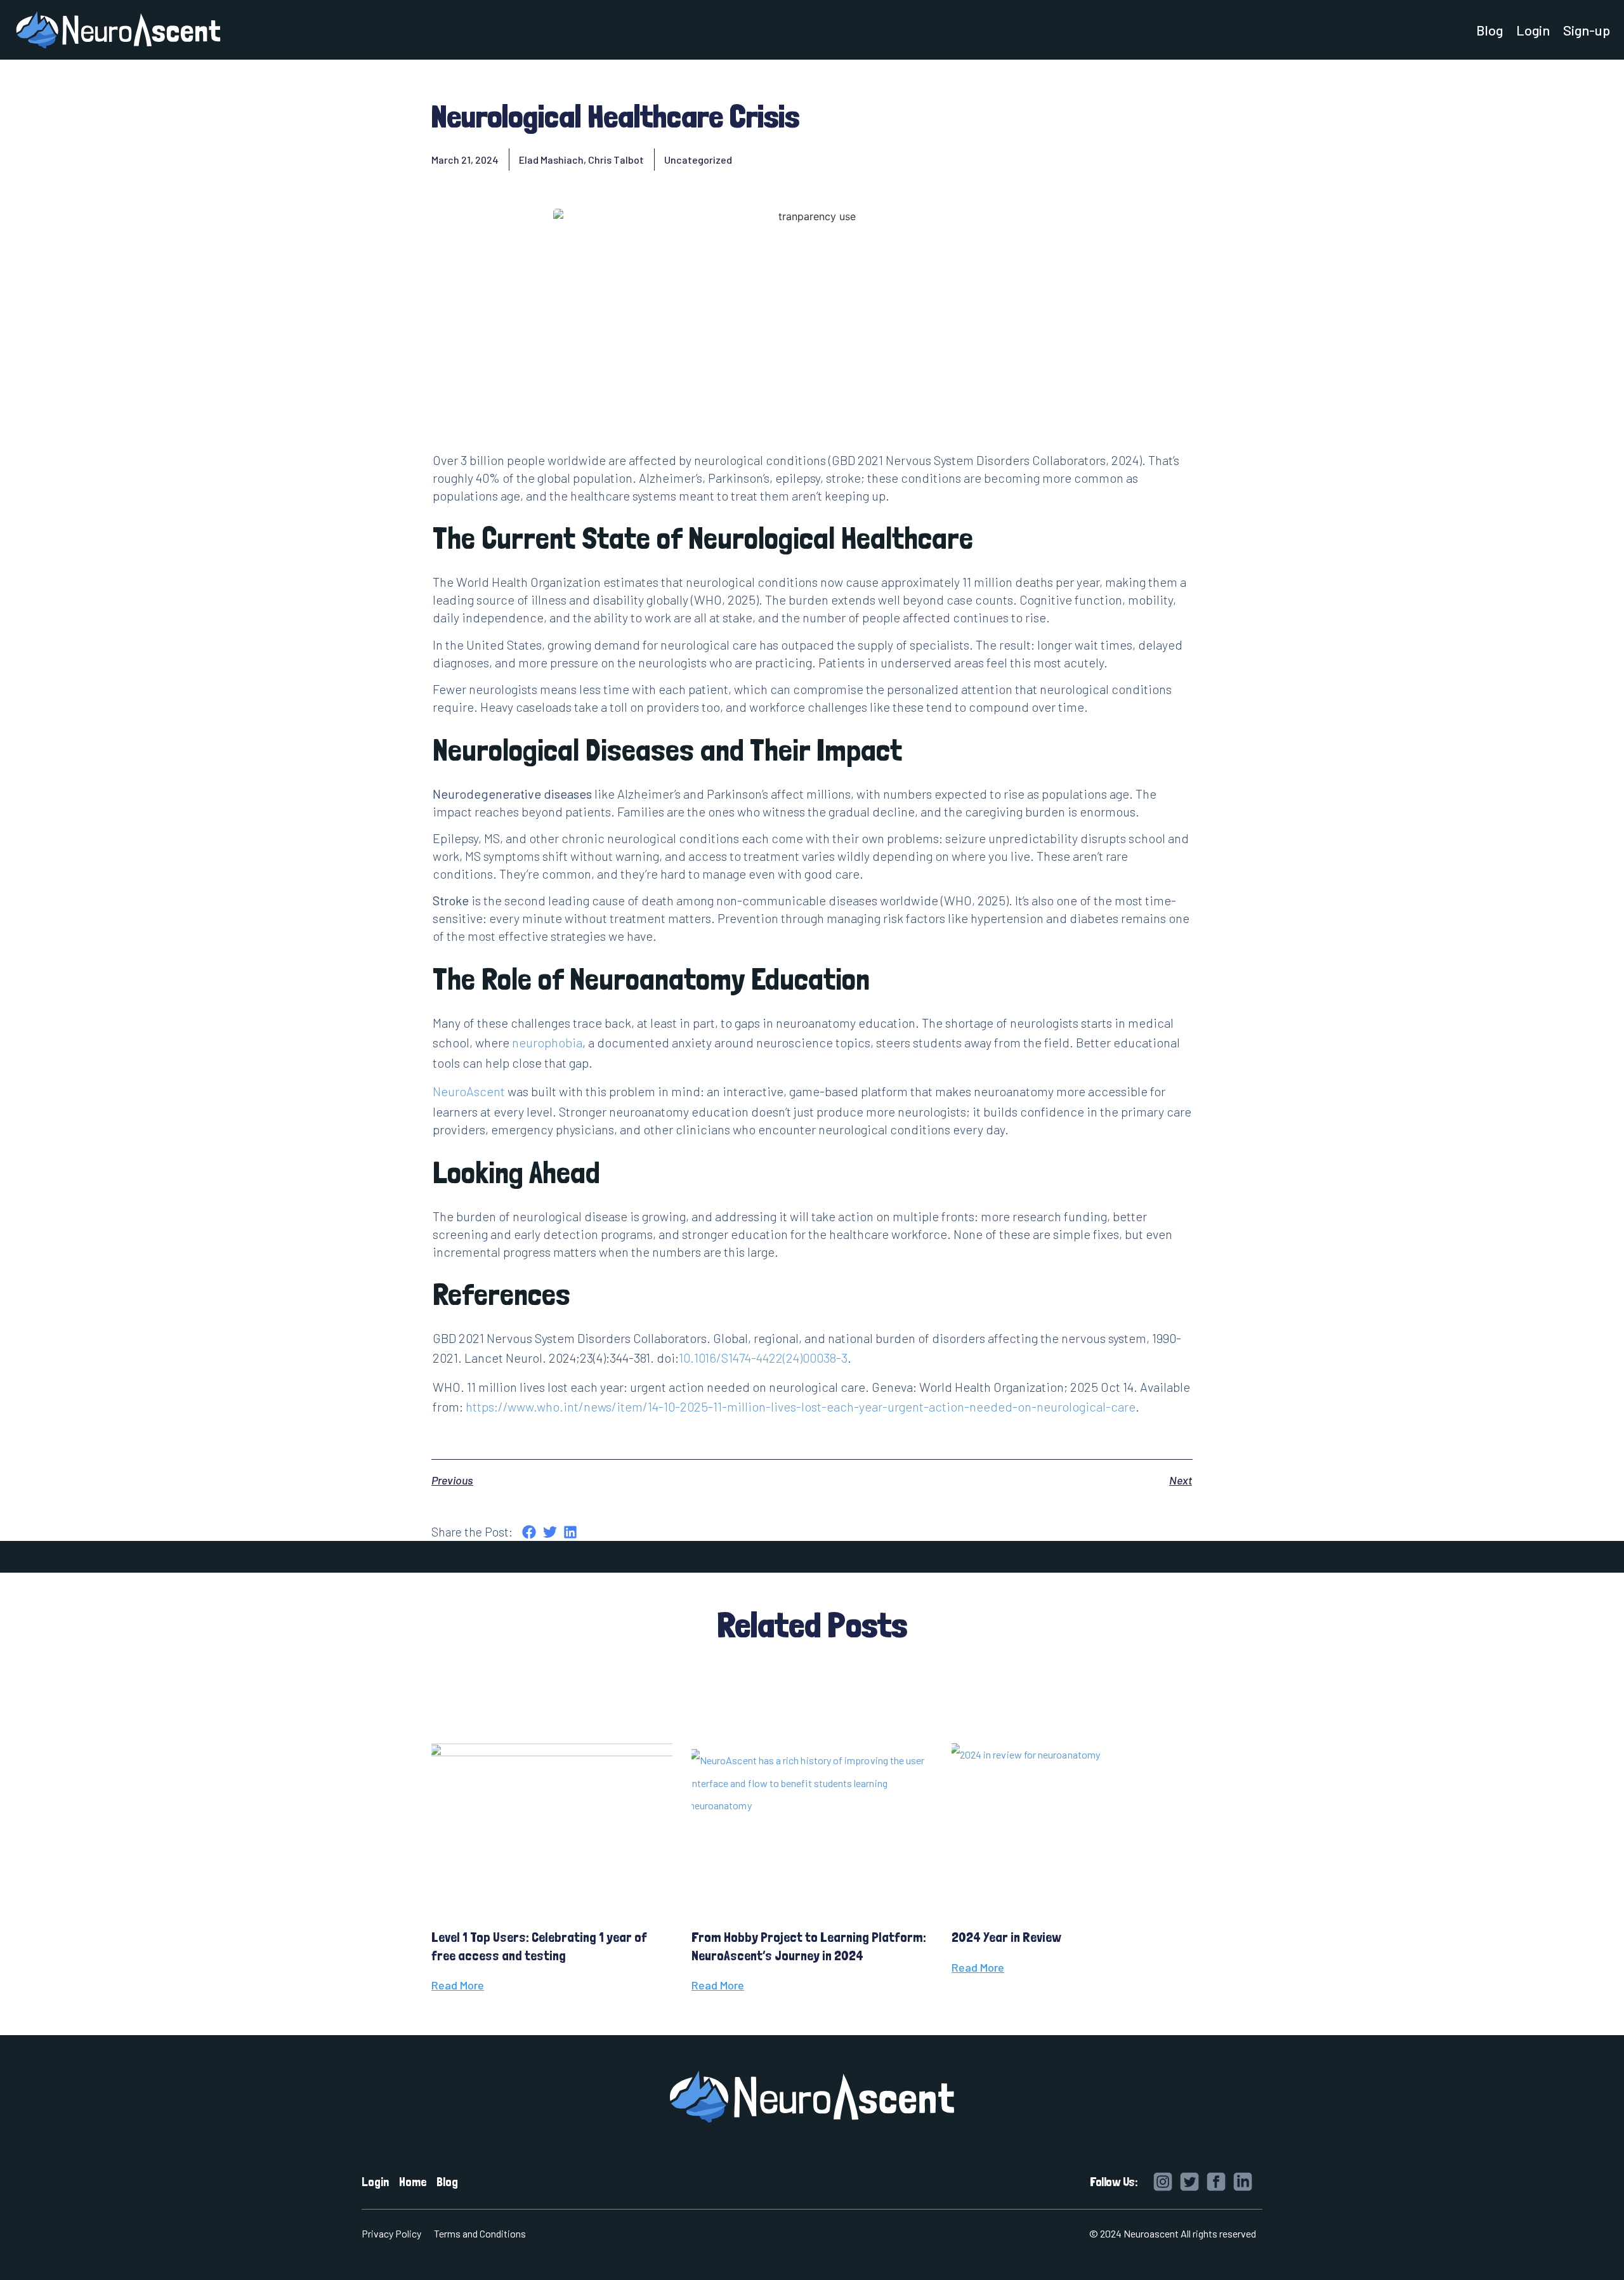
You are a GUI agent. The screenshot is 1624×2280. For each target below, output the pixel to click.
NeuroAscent (469, 1091)
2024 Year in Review (1006, 1937)
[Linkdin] (1243, 2182)
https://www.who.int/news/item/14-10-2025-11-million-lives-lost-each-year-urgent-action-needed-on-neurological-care (801, 1406)
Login (1533, 30)
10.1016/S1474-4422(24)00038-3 (763, 1358)
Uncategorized (698, 160)
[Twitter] (1189, 2182)
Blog (1490, 30)
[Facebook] (1216, 2182)
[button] (529, 1532)
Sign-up (1587, 30)
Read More (458, 1985)
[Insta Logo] (1163, 2182)
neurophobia (547, 1042)
